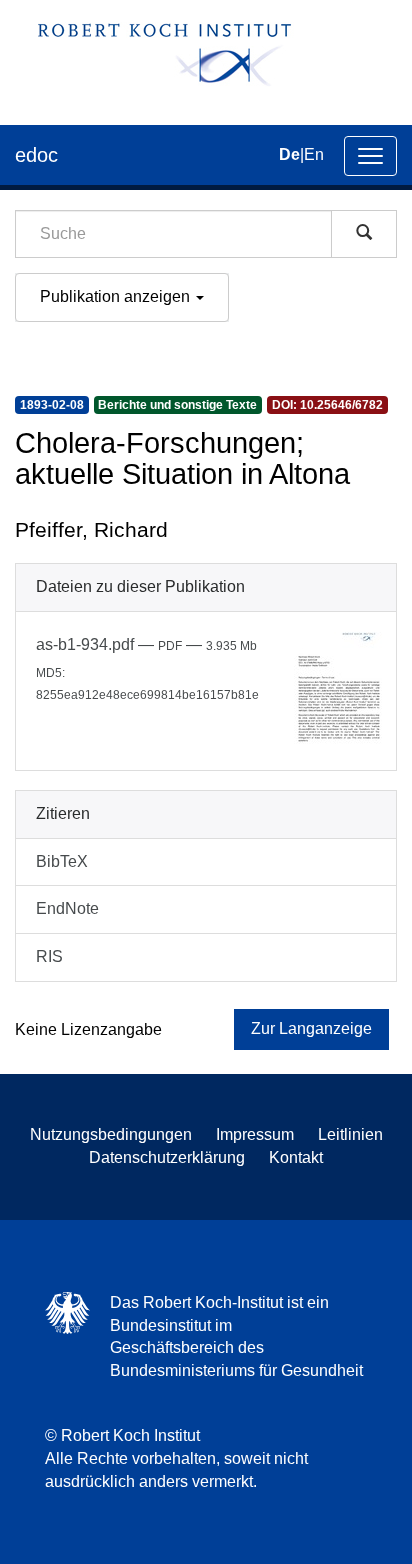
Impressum (255, 1134)
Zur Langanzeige (311, 1028)
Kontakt (296, 1157)
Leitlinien (350, 1134)
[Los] (364, 234)
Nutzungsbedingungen (111, 1134)
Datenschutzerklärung (167, 1157)
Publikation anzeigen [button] (117, 296)
